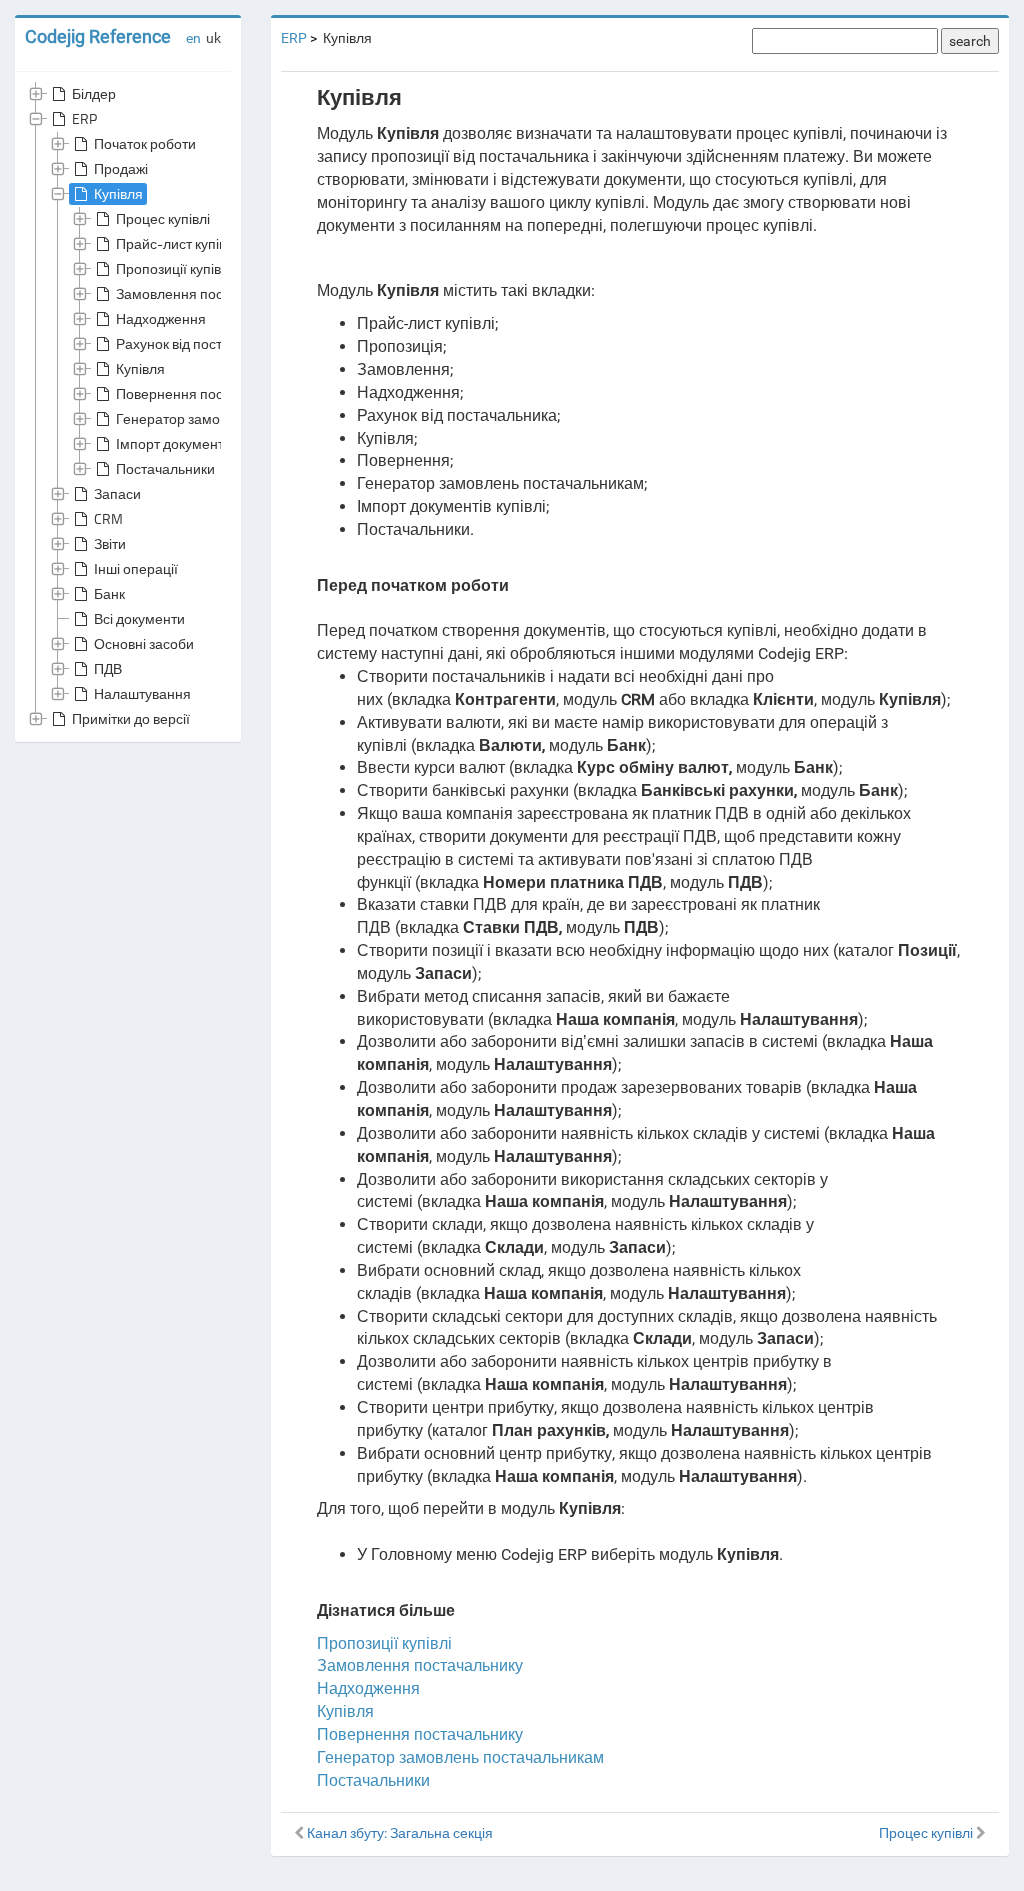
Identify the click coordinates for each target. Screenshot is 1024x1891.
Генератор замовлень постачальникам (460, 1757)
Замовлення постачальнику (206, 293)
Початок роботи (145, 143)
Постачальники (165, 468)
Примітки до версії (131, 718)
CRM (108, 518)
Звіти (110, 543)
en (193, 38)
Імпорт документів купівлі (197, 443)
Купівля (118, 193)
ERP (84, 118)
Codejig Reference (98, 36)
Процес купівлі (163, 218)
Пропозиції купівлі (174, 268)
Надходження (161, 318)
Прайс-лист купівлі (176, 243)
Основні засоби (144, 643)
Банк (109, 593)
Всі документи (139, 618)
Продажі (121, 168)
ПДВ (108, 668)
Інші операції (136, 568)
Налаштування (142, 693)
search (970, 41)
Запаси (117, 493)
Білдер (94, 93)
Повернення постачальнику (206, 393)
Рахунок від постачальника (203, 343)
